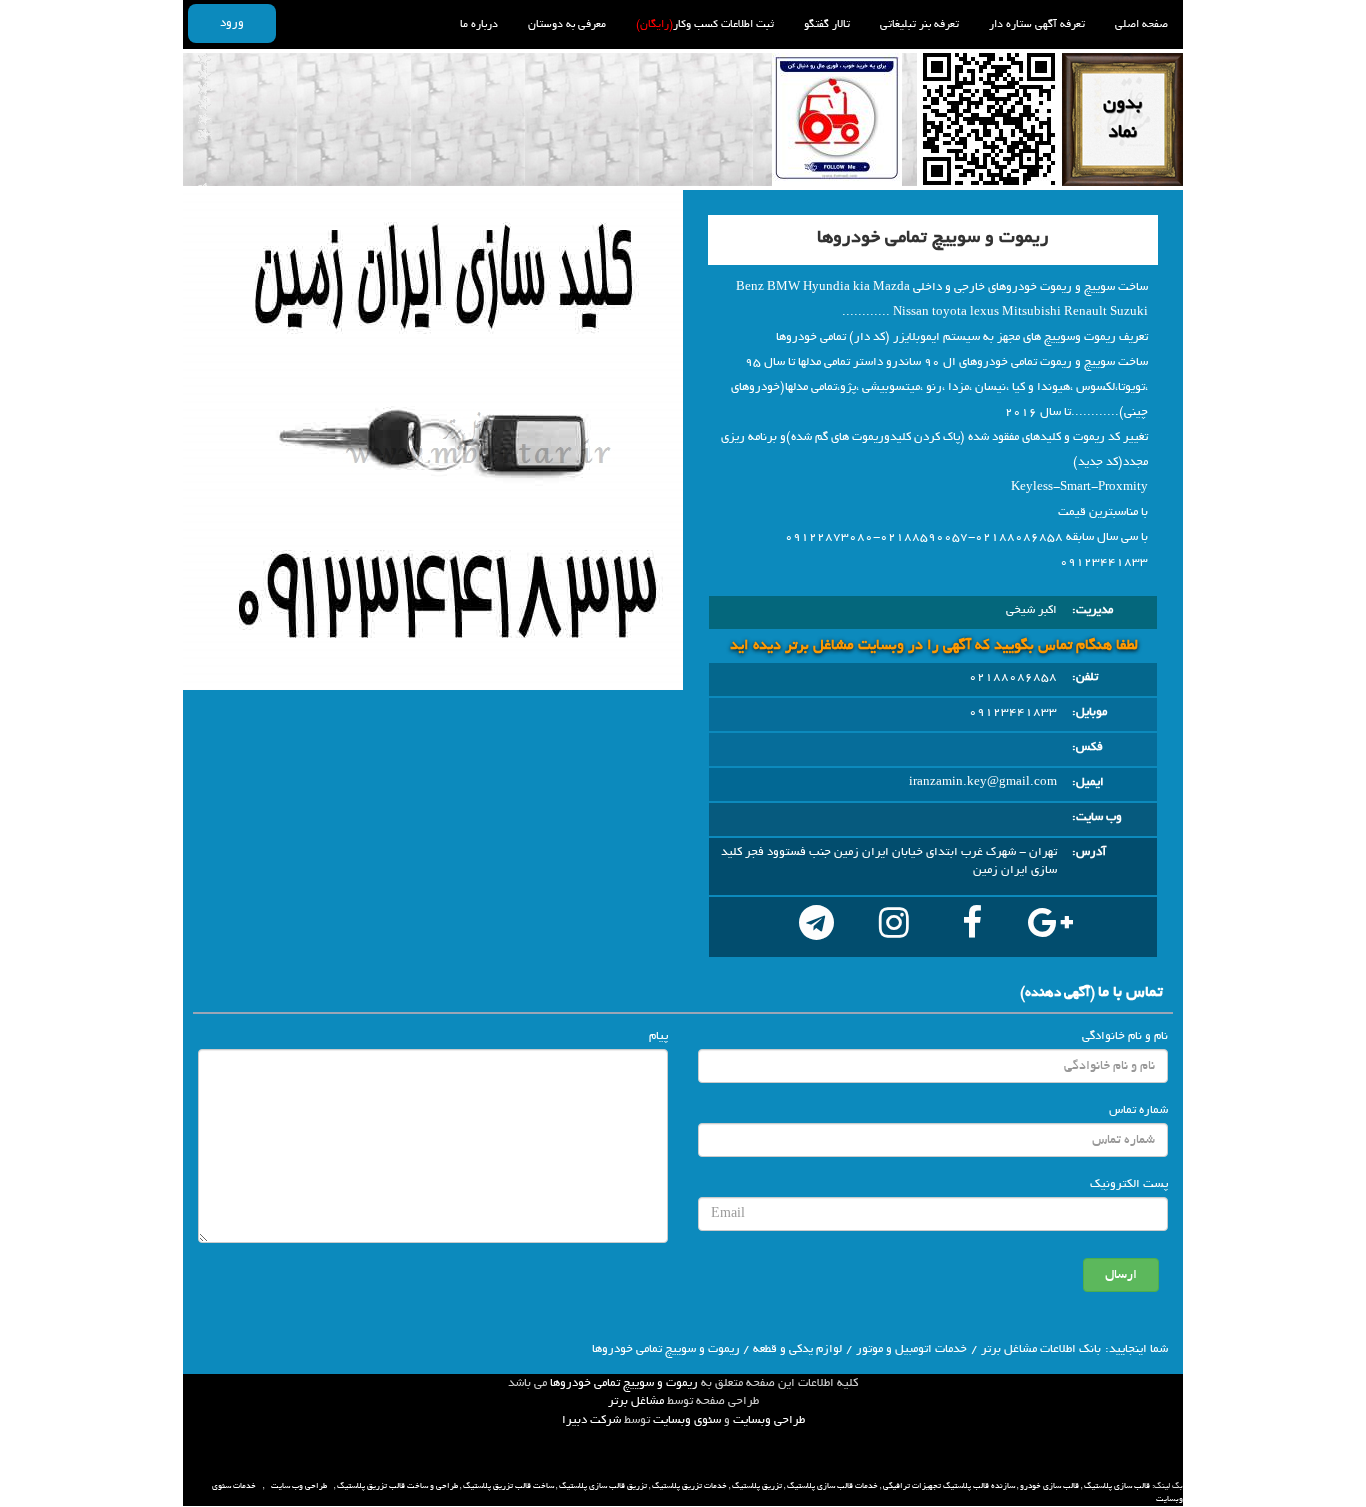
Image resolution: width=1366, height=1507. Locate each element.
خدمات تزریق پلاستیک (689, 1486)
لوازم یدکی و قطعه (797, 1349)
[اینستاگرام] (894, 927)
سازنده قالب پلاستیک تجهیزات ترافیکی (949, 1486)
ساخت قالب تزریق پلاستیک (508, 1486)
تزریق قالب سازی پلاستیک (603, 1486)
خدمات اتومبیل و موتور (911, 1349)
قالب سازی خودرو (1049, 1486)
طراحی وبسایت (769, 1420)
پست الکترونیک (1129, 1184)
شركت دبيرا (591, 1420)
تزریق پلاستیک (757, 1486)
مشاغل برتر (636, 1401)
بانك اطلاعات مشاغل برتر (1041, 1349)
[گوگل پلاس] (1050, 927)
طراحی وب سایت (299, 1486)
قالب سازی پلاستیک (1117, 1486)
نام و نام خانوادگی (1125, 1036)
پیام (658, 1036)
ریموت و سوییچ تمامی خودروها (624, 1383)
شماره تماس (1138, 1110)
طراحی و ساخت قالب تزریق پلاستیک (397, 1486)
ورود (232, 23)
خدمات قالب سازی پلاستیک (832, 1486)
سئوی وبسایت (687, 1420)
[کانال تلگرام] (816, 927)
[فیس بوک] (972, 927)
